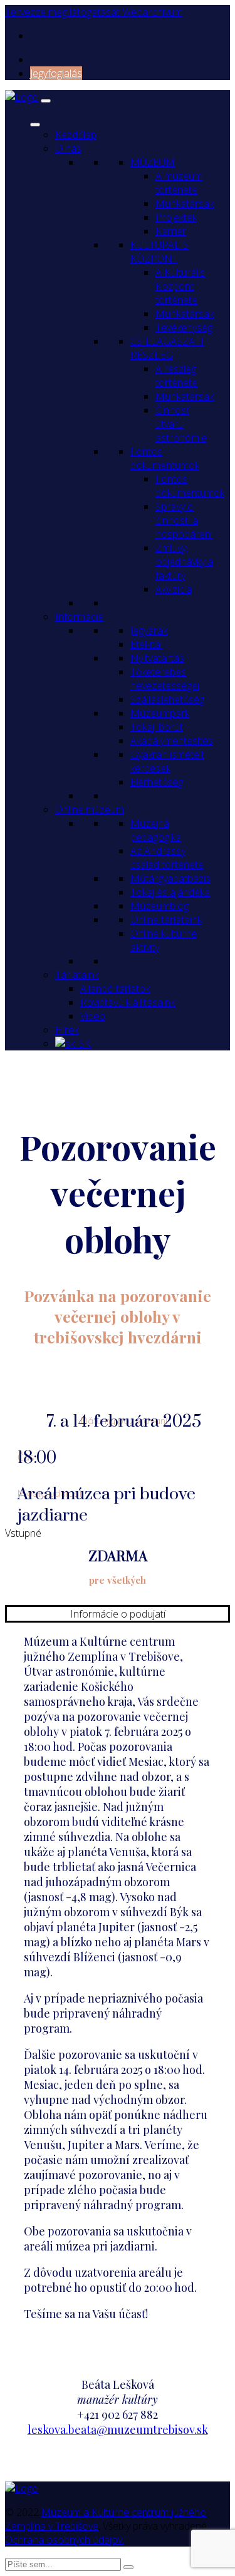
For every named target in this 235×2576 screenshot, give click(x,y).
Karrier (171, 231)
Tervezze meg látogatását (64, 12)
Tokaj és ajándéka (170, 892)
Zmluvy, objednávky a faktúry (184, 562)
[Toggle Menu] (35, 125)
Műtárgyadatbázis (170, 878)
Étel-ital (146, 644)
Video (93, 1016)
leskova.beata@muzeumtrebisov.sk (118, 2430)
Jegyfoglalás (56, 73)
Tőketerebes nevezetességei (165, 679)
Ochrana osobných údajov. (65, 2540)
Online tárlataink (166, 920)
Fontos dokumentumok (165, 458)
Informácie (79, 617)
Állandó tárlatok (115, 988)
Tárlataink (77, 975)
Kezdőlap (76, 135)
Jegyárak (149, 630)
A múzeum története (179, 183)
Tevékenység (184, 327)
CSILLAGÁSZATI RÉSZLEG (167, 348)
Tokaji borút (157, 727)
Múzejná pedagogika (156, 830)
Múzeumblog (159, 906)
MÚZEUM (153, 162)
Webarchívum (152, 12)
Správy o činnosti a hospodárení (184, 520)
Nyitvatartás (157, 658)
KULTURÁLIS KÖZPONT (159, 252)
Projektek (176, 217)
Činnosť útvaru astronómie (181, 424)
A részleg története (176, 376)
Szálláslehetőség (167, 699)
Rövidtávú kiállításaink (128, 1002)
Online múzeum (90, 809)
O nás (68, 148)
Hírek (67, 1030)
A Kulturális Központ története (180, 286)
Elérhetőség (157, 782)
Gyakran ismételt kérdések (167, 761)
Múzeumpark (160, 713)
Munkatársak (185, 203)
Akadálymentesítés (172, 741)
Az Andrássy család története (167, 858)
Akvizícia (174, 589)
